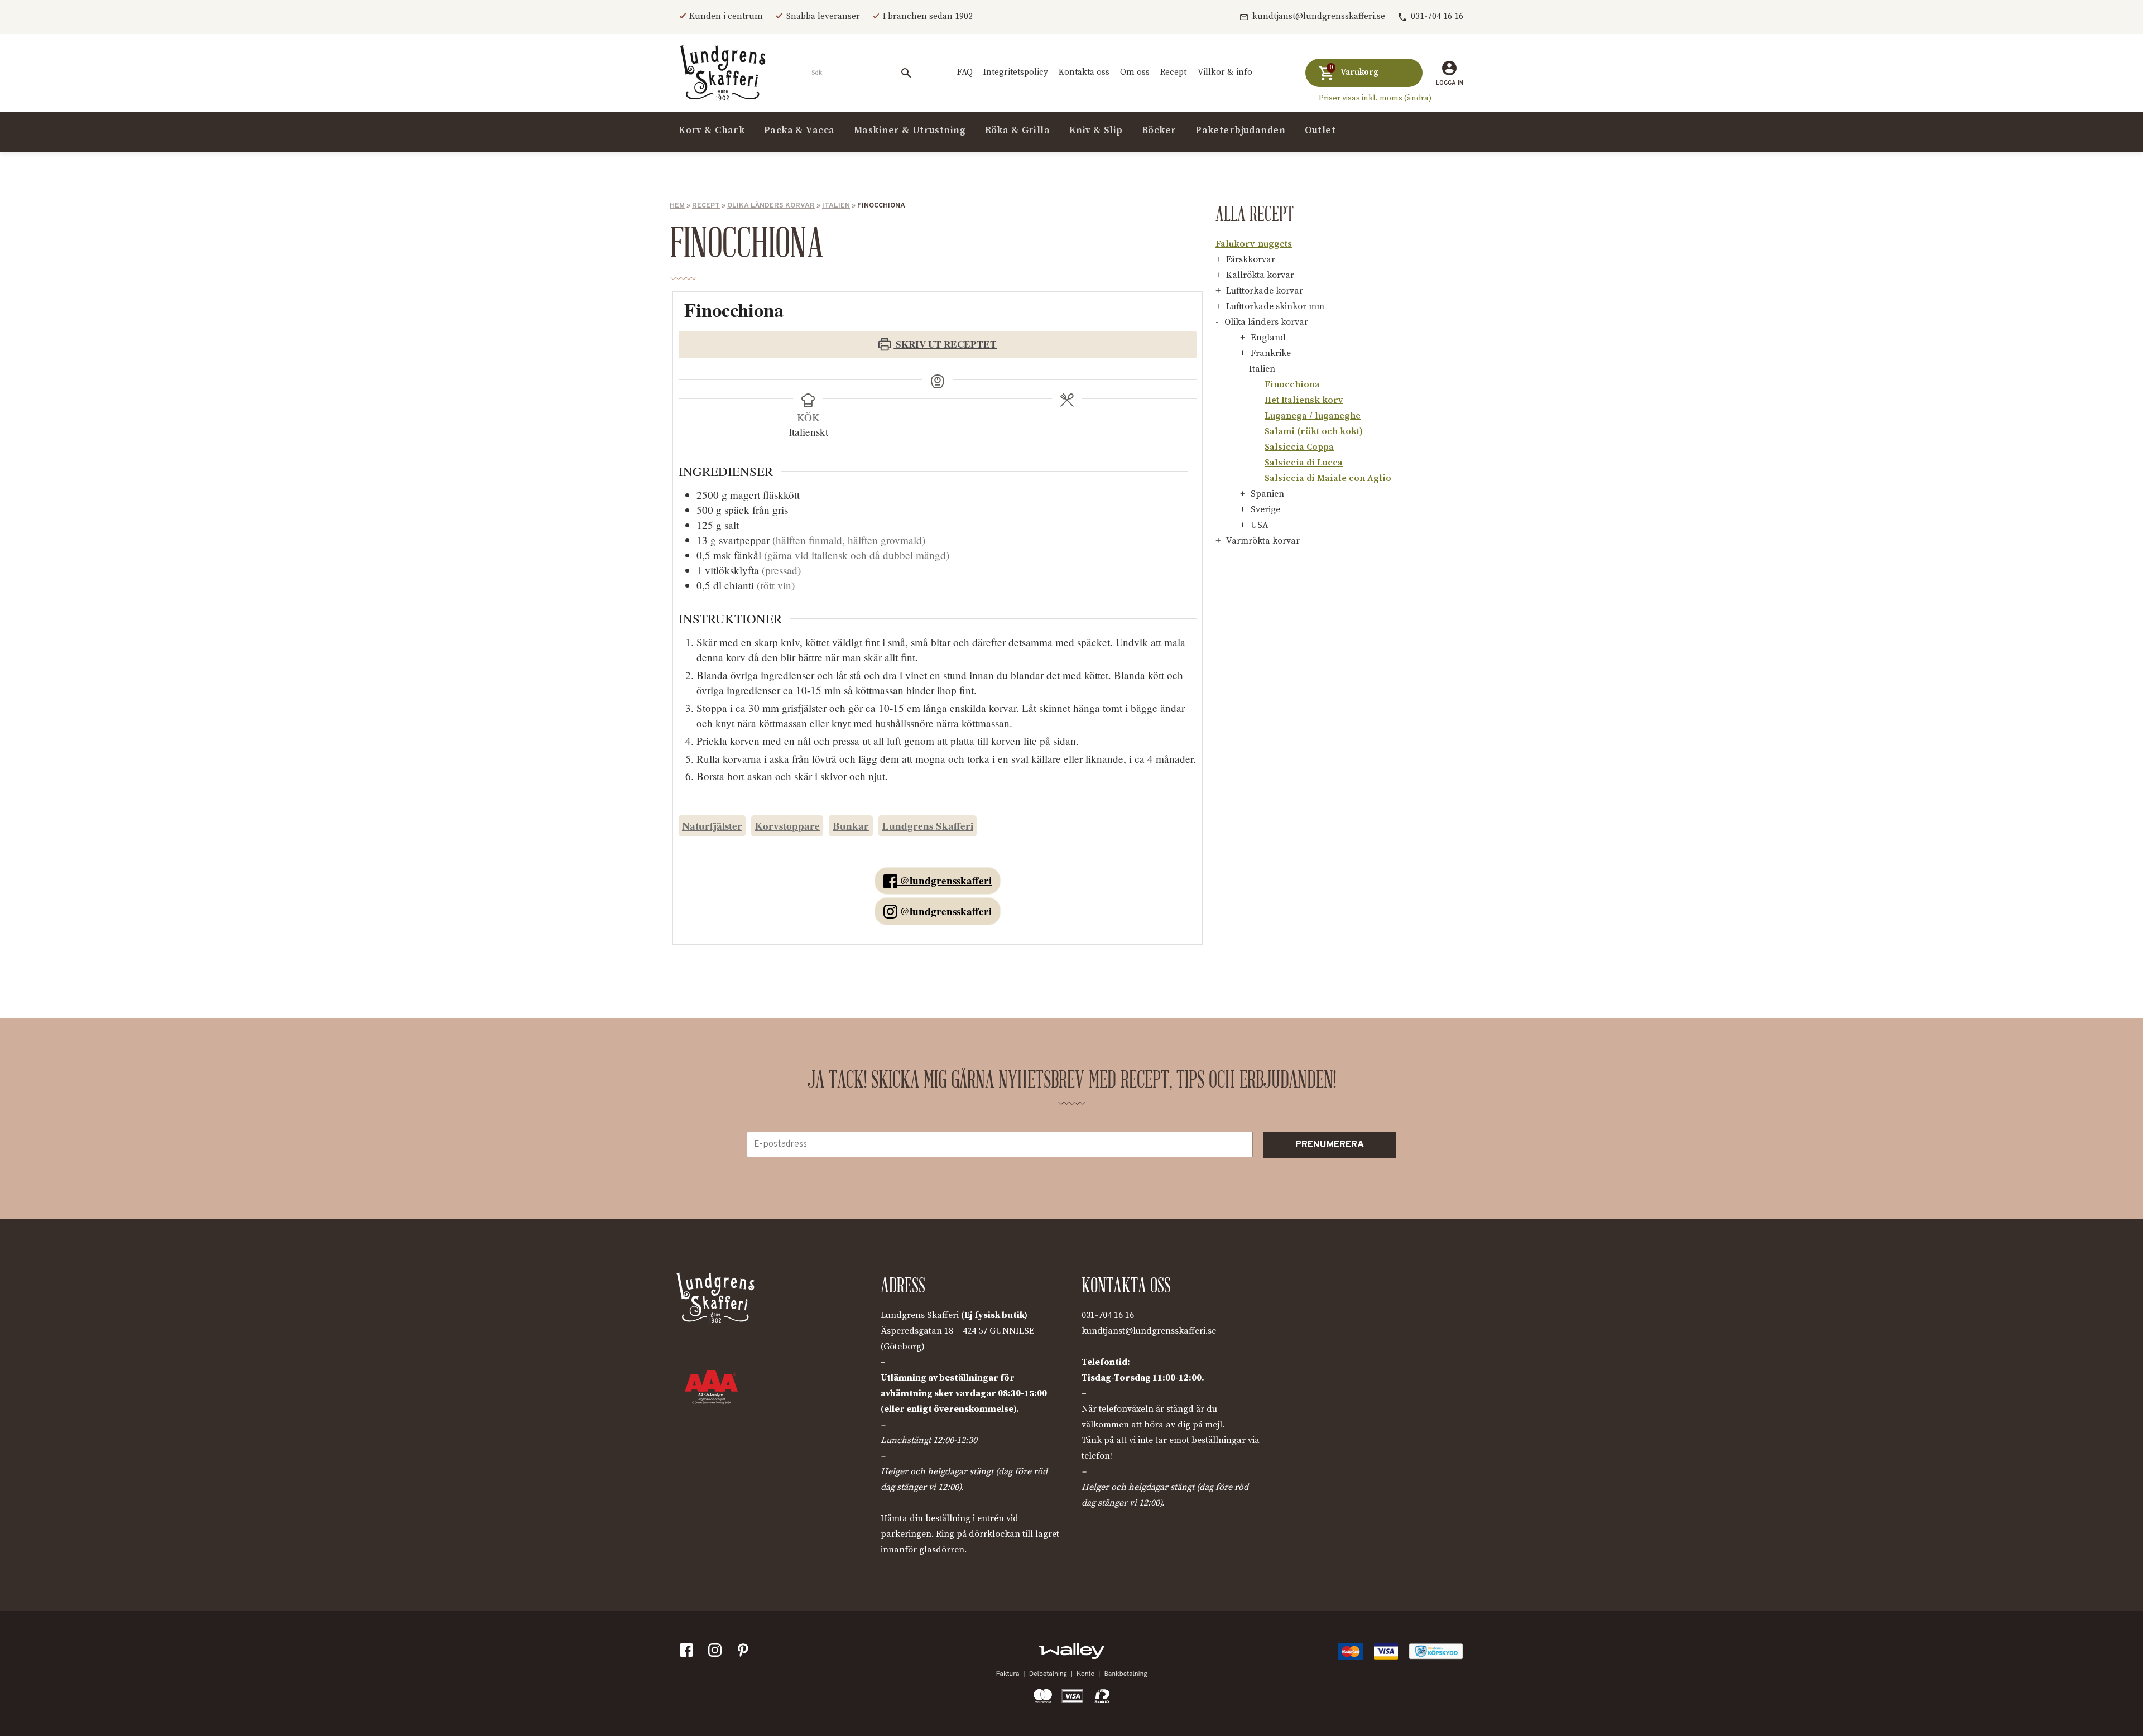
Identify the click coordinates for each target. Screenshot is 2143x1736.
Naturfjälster (712, 826)
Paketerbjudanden (1240, 131)
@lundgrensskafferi (944, 881)
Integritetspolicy (1016, 72)
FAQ (965, 72)
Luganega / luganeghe (1313, 416)
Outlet (1320, 131)
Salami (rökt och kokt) (1314, 431)
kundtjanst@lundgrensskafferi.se (1319, 16)
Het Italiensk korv (1304, 400)
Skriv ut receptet (945, 344)
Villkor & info (1225, 72)
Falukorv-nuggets (1254, 244)
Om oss (1135, 72)
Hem (677, 206)
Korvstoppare (787, 826)
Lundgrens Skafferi (928, 826)
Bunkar (851, 826)
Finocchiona (1292, 384)
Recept (1173, 72)
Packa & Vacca (799, 131)
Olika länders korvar (771, 206)
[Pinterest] (746, 1653)
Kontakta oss (1084, 72)
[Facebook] (689, 1653)
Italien (836, 206)
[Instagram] (717, 1653)
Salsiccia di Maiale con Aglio (1328, 478)
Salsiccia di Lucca (1304, 463)
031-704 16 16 (1437, 16)
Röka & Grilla (1018, 131)
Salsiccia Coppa (1299, 447)
